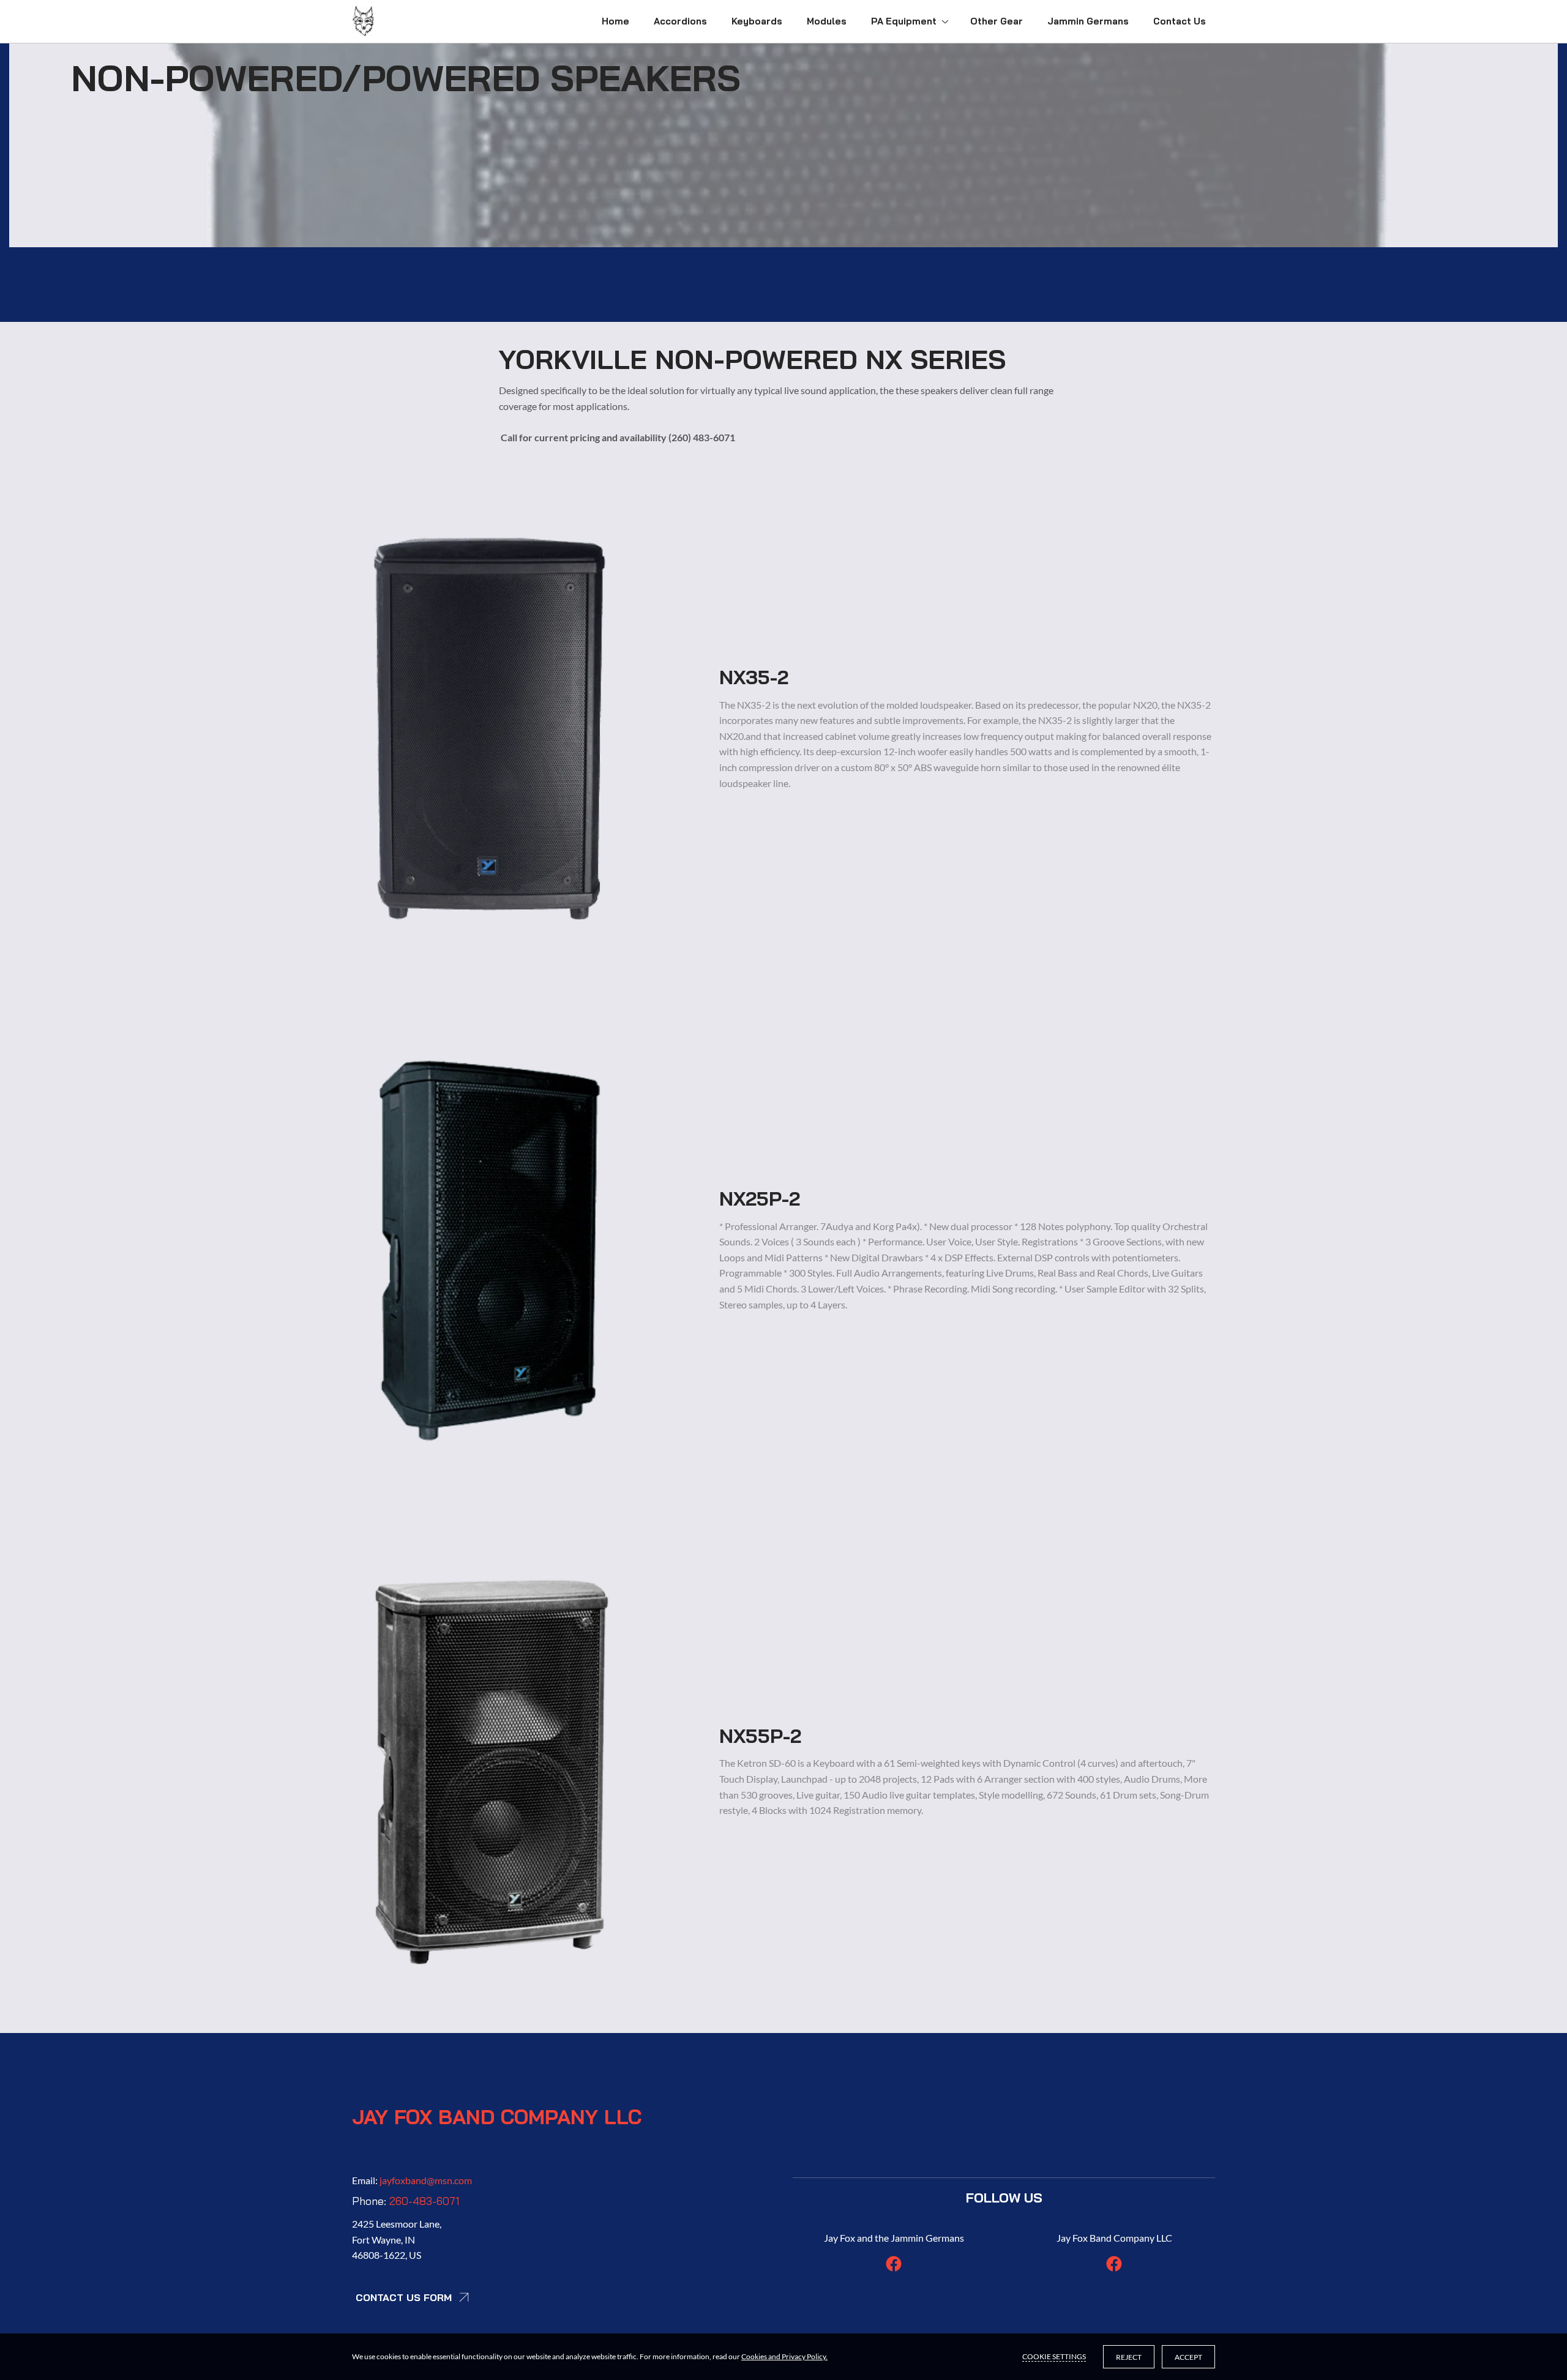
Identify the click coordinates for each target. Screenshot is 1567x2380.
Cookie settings (1054, 2356)
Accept (1188, 2357)
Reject (1129, 2357)
